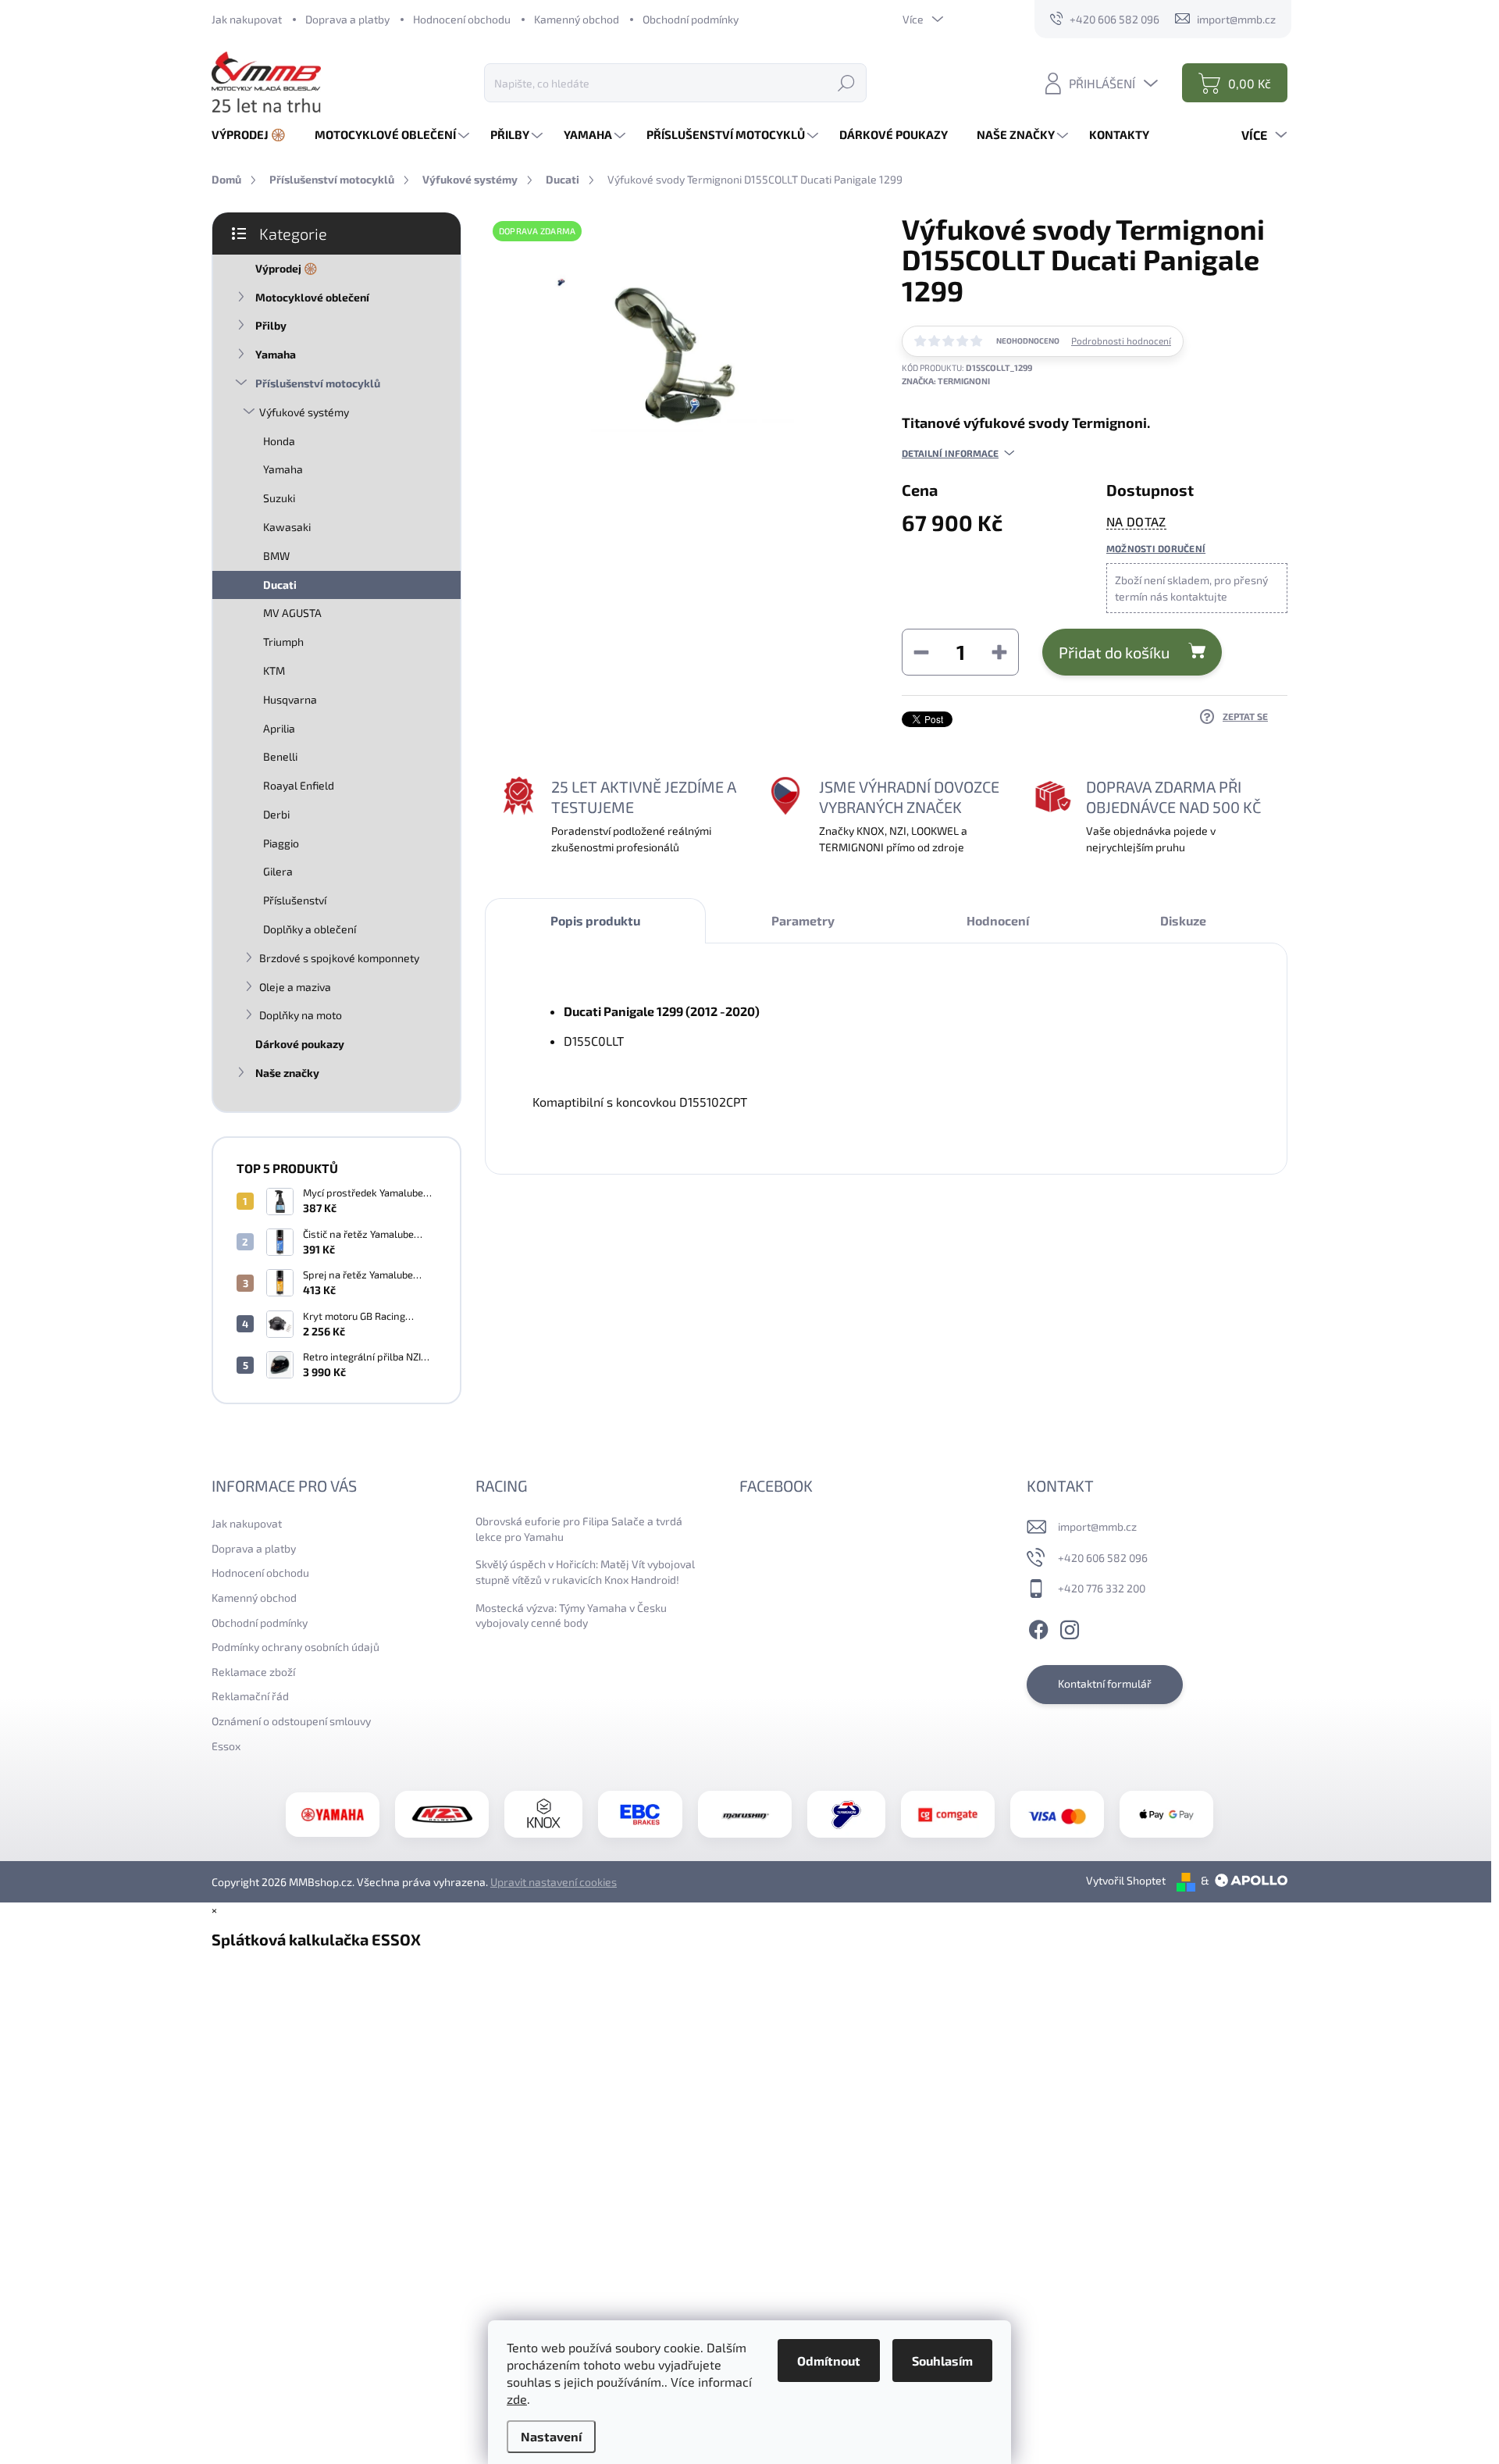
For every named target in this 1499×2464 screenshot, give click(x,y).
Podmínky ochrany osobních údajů (296, 1647)
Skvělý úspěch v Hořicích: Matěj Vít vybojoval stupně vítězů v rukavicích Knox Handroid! (585, 1572)
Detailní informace (950, 453)
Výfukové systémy (304, 412)
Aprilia (279, 728)
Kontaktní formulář (1105, 1683)
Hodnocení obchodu (462, 19)
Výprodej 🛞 (286, 268)
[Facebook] (1038, 1628)
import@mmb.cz (1097, 1526)
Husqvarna (290, 699)
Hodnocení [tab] (998, 920)
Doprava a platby (347, 19)
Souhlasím (942, 2361)
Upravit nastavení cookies (554, 1882)
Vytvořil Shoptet (1126, 1880)
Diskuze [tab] (1183, 920)
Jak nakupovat (247, 19)
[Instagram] (1070, 1628)
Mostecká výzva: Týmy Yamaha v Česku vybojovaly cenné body (571, 1615)
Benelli (280, 756)
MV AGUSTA (292, 613)
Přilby (271, 325)
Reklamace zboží (253, 1672)
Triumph (283, 642)
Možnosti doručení (1156, 548)
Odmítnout (829, 2361)
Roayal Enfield (299, 785)
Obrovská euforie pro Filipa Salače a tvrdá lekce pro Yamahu (579, 1529)
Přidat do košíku (1114, 652)
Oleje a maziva (295, 987)
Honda (279, 441)
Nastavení (551, 2436)
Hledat (846, 82)
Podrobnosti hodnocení (1121, 341)
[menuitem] (255, 135)
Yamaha (276, 354)
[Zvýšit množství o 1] (999, 652)
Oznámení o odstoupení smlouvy (291, 1721)
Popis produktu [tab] (595, 920)
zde (517, 2399)
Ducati (280, 585)
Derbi (276, 814)
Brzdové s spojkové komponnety (339, 958)
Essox (226, 1746)
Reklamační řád (250, 1696)
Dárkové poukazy (300, 1044)
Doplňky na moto (301, 1015)
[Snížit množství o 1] (921, 652)
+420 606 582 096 (1103, 1558)
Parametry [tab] (803, 920)
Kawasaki (287, 527)
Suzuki (279, 498)
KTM (274, 670)
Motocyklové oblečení (312, 297)
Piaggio (281, 843)
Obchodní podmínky (691, 19)
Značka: (946, 381)
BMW (276, 556)
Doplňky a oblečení (310, 929)
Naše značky (287, 1073)
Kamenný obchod (577, 19)
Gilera (278, 871)
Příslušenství (295, 900)
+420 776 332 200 (1102, 1588)
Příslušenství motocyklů (318, 383)
